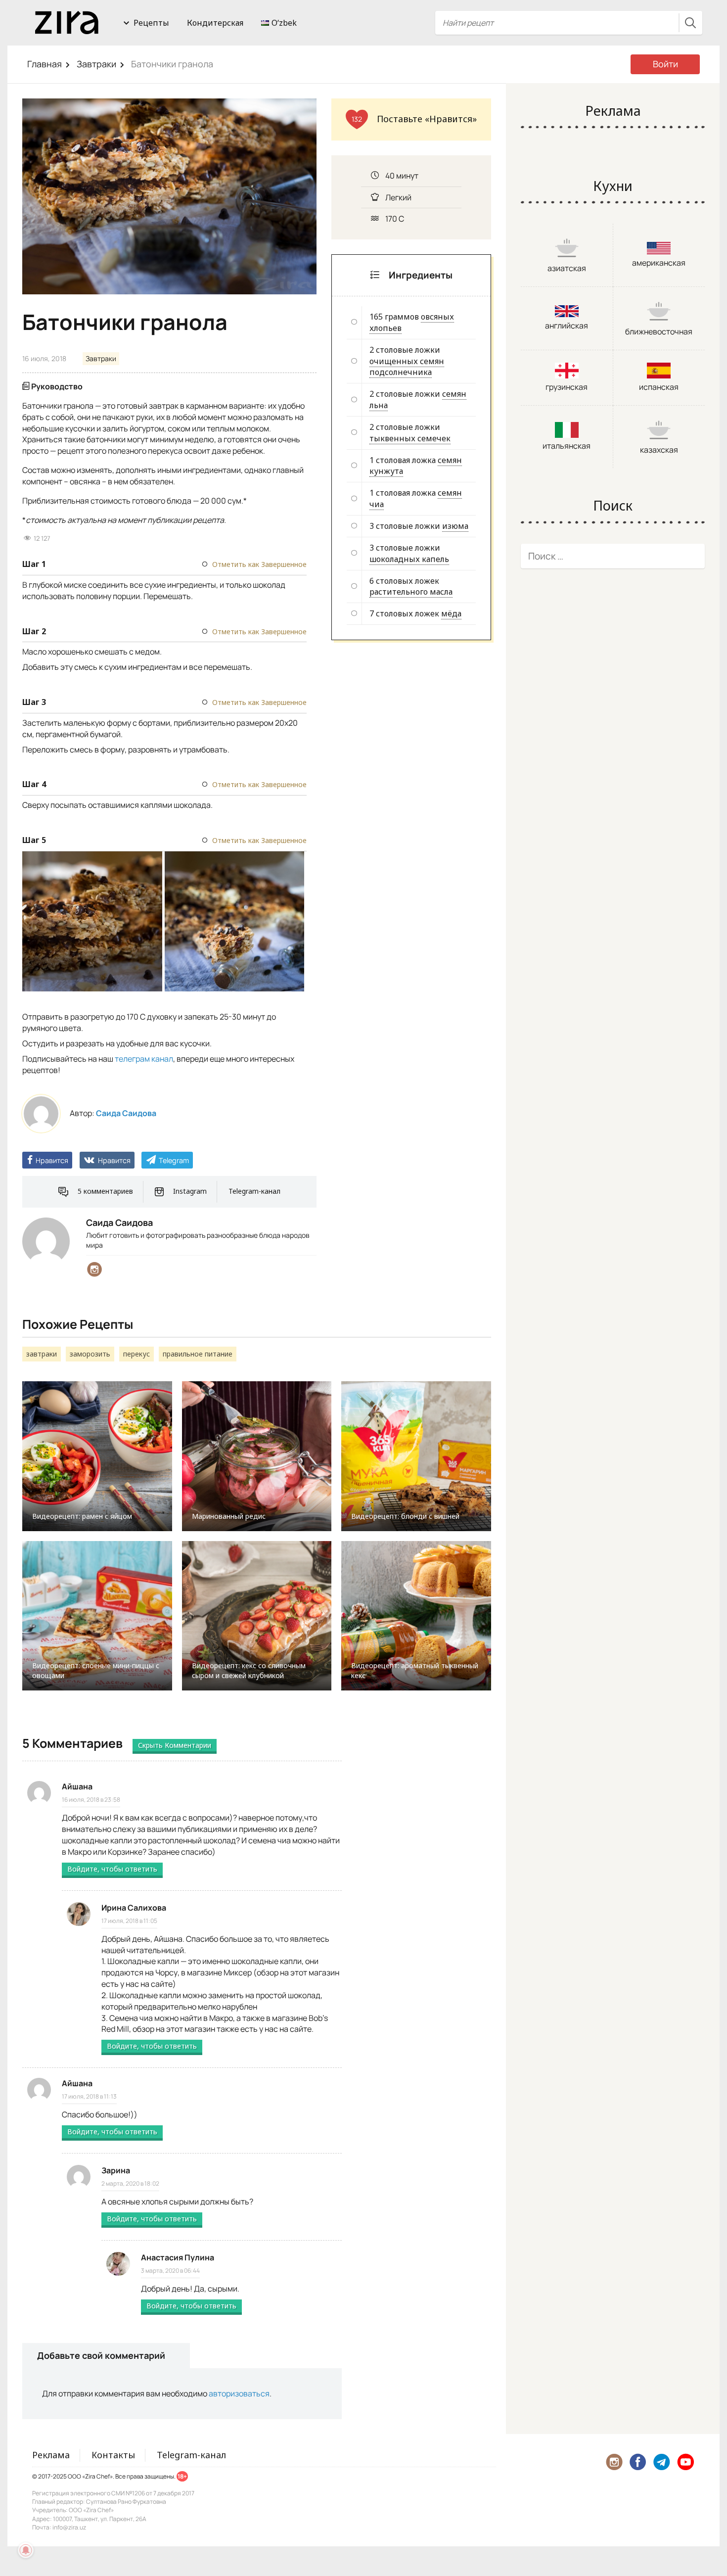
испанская (659, 387)
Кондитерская (215, 23)
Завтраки (96, 64)
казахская (659, 450)
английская (567, 326)
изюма (455, 526)
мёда (451, 613)
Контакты (113, 2455)
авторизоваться (239, 2393)
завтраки (42, 1354)
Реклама (51, 2455)
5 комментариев (105, 1191)
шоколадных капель (409, 559)
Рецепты (151, 23)
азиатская (567, 268)
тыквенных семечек (410, 438)
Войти (665, 64)
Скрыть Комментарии (175, 1745)
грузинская (567, 387)
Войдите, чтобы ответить (112, 1869)
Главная (45, 64)
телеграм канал (144, 1059)
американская (659, 263)
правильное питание (198, 1354)
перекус (136, 1354)
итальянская (567, 446)
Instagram (190, 1191)
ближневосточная (659, 331)
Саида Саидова (126, 1113)
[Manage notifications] (26, 2550)
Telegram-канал (254, 1191)
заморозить (90, 1354)
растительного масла (411, 592)
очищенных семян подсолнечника (407, 367)
